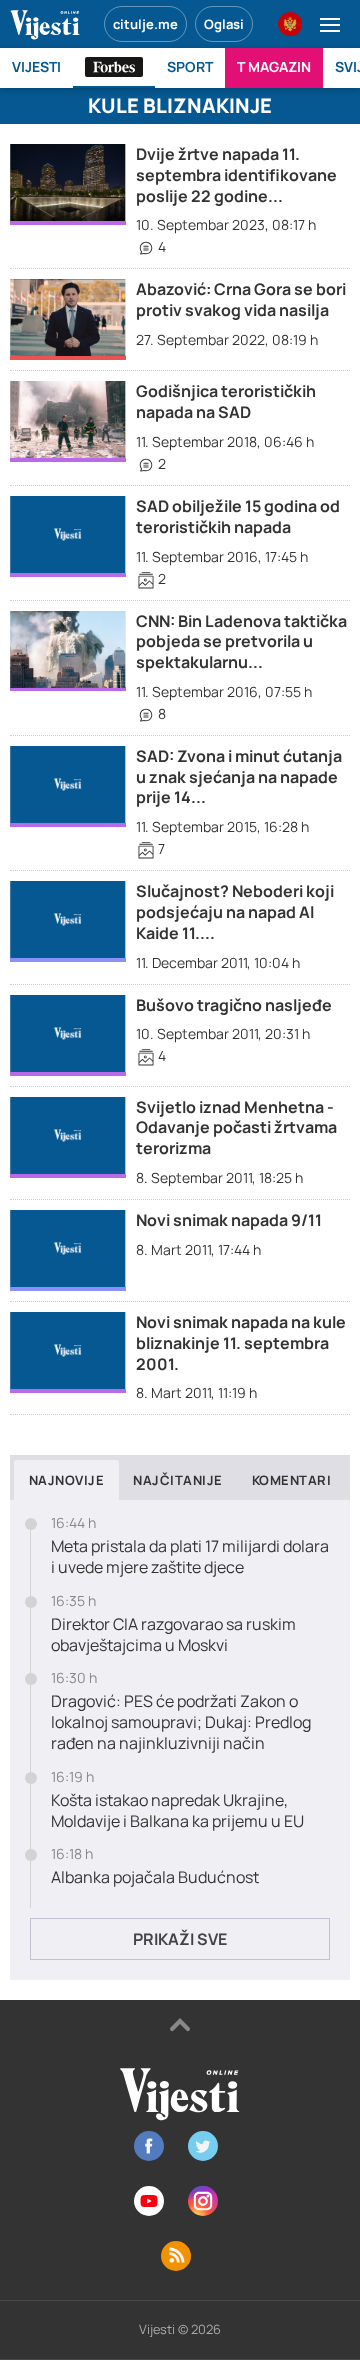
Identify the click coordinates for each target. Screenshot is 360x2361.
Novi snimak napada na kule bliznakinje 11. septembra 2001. (241, 1343)
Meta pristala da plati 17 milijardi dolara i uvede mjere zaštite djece (190, 1557)
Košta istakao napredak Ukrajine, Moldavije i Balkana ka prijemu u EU (177, 1811)
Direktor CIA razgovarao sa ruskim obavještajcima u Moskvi (173, 1635)
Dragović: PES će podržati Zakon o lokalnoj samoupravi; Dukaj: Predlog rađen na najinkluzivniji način (181, 1722)
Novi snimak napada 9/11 (229, 1220)
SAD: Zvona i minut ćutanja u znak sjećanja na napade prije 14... (239, 777)
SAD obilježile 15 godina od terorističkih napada (238, 516)
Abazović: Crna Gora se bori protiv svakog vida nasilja (241, 299)
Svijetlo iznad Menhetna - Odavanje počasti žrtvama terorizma (236, 1128)
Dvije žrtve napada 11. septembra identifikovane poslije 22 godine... (236, 175)
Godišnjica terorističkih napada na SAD (226, 401)
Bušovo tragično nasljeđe (234, 1005)
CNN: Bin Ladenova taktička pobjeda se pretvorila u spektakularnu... (241, 642)
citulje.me (145, 24)
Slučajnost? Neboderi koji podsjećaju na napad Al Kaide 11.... (235, 912)
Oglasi (224, 24)
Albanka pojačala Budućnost (155, 1877)
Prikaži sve (180, 1939)
